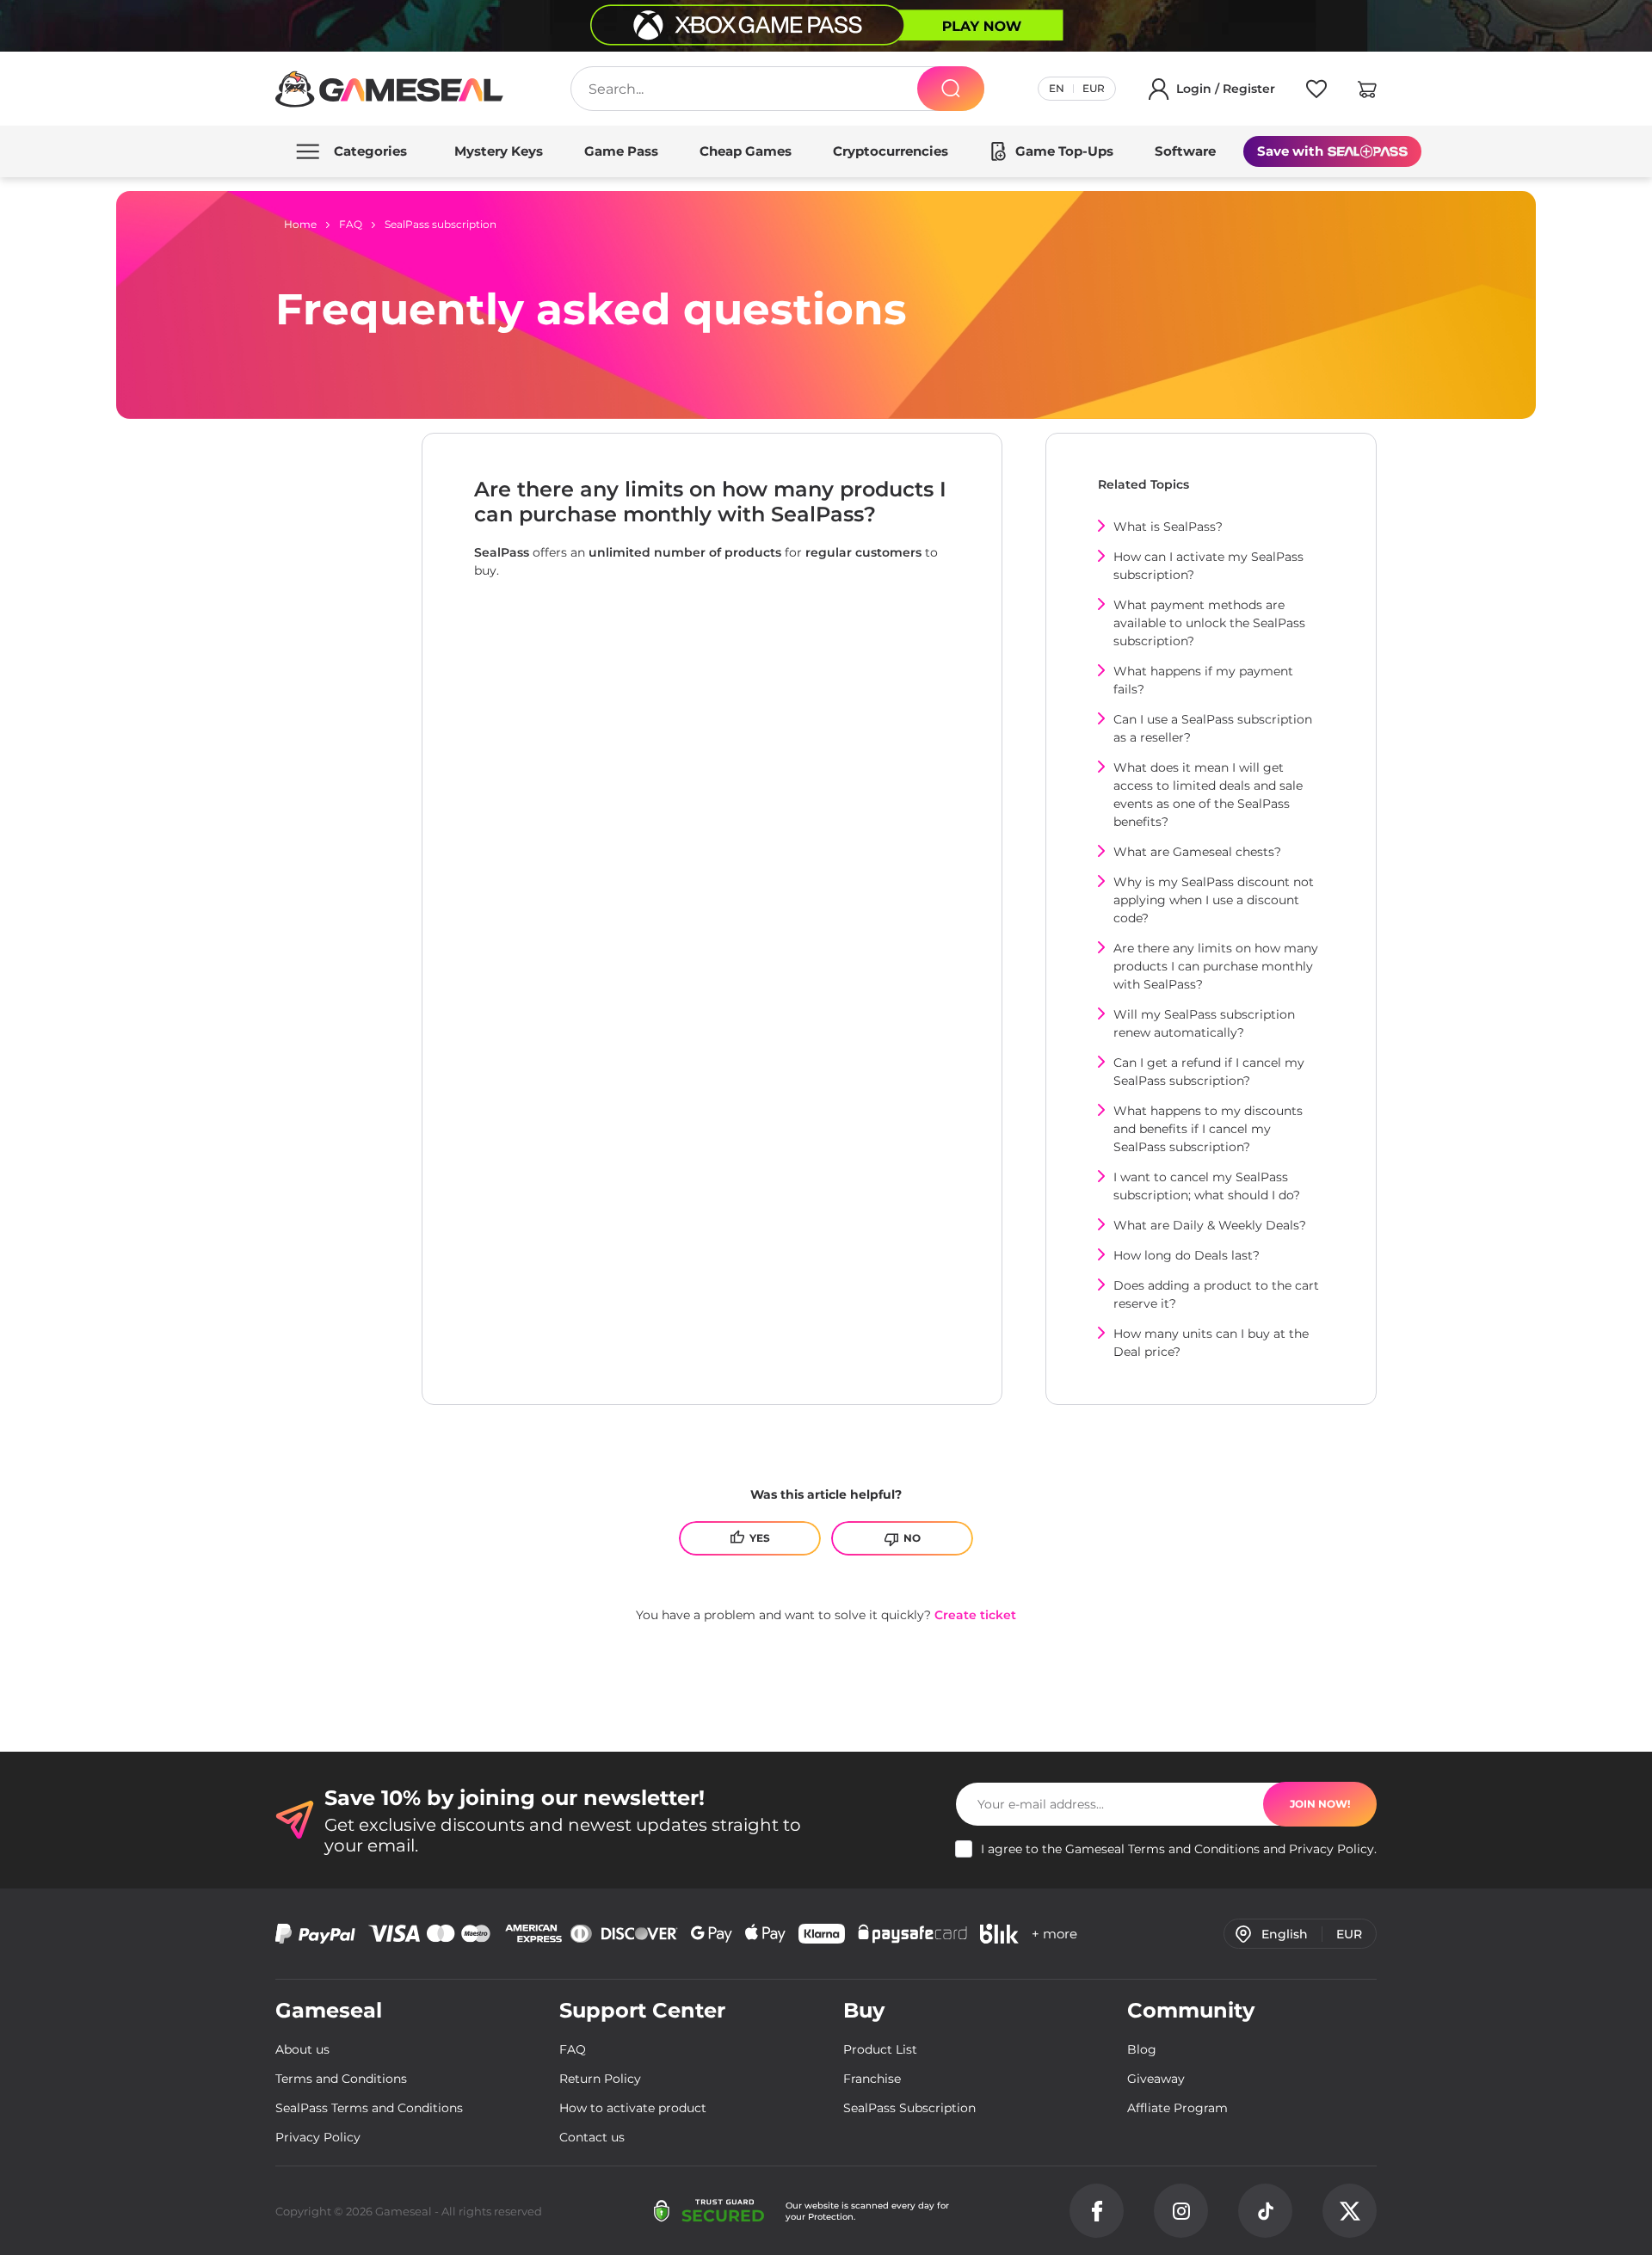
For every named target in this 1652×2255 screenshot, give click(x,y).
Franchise (872, 2079)
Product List (880, 2049)
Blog (1142, 2049)
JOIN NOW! (1320, 1804)
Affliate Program (1177, 2108)
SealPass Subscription (909, 2108)
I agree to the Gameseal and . (1179, 1849)
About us (302, 2049)
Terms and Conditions (1194, 1849)
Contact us (592, 2137)
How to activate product (633, 2108)
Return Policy (600, 2079)
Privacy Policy (1331, 1849)
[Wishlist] (1316, 92)
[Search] (951, 89)
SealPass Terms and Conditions (369, 2108)
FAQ (573, 2049)
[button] (1367, 92)
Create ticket (975, 1615)
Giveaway (1156, 2079)
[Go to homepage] (390, 89)
